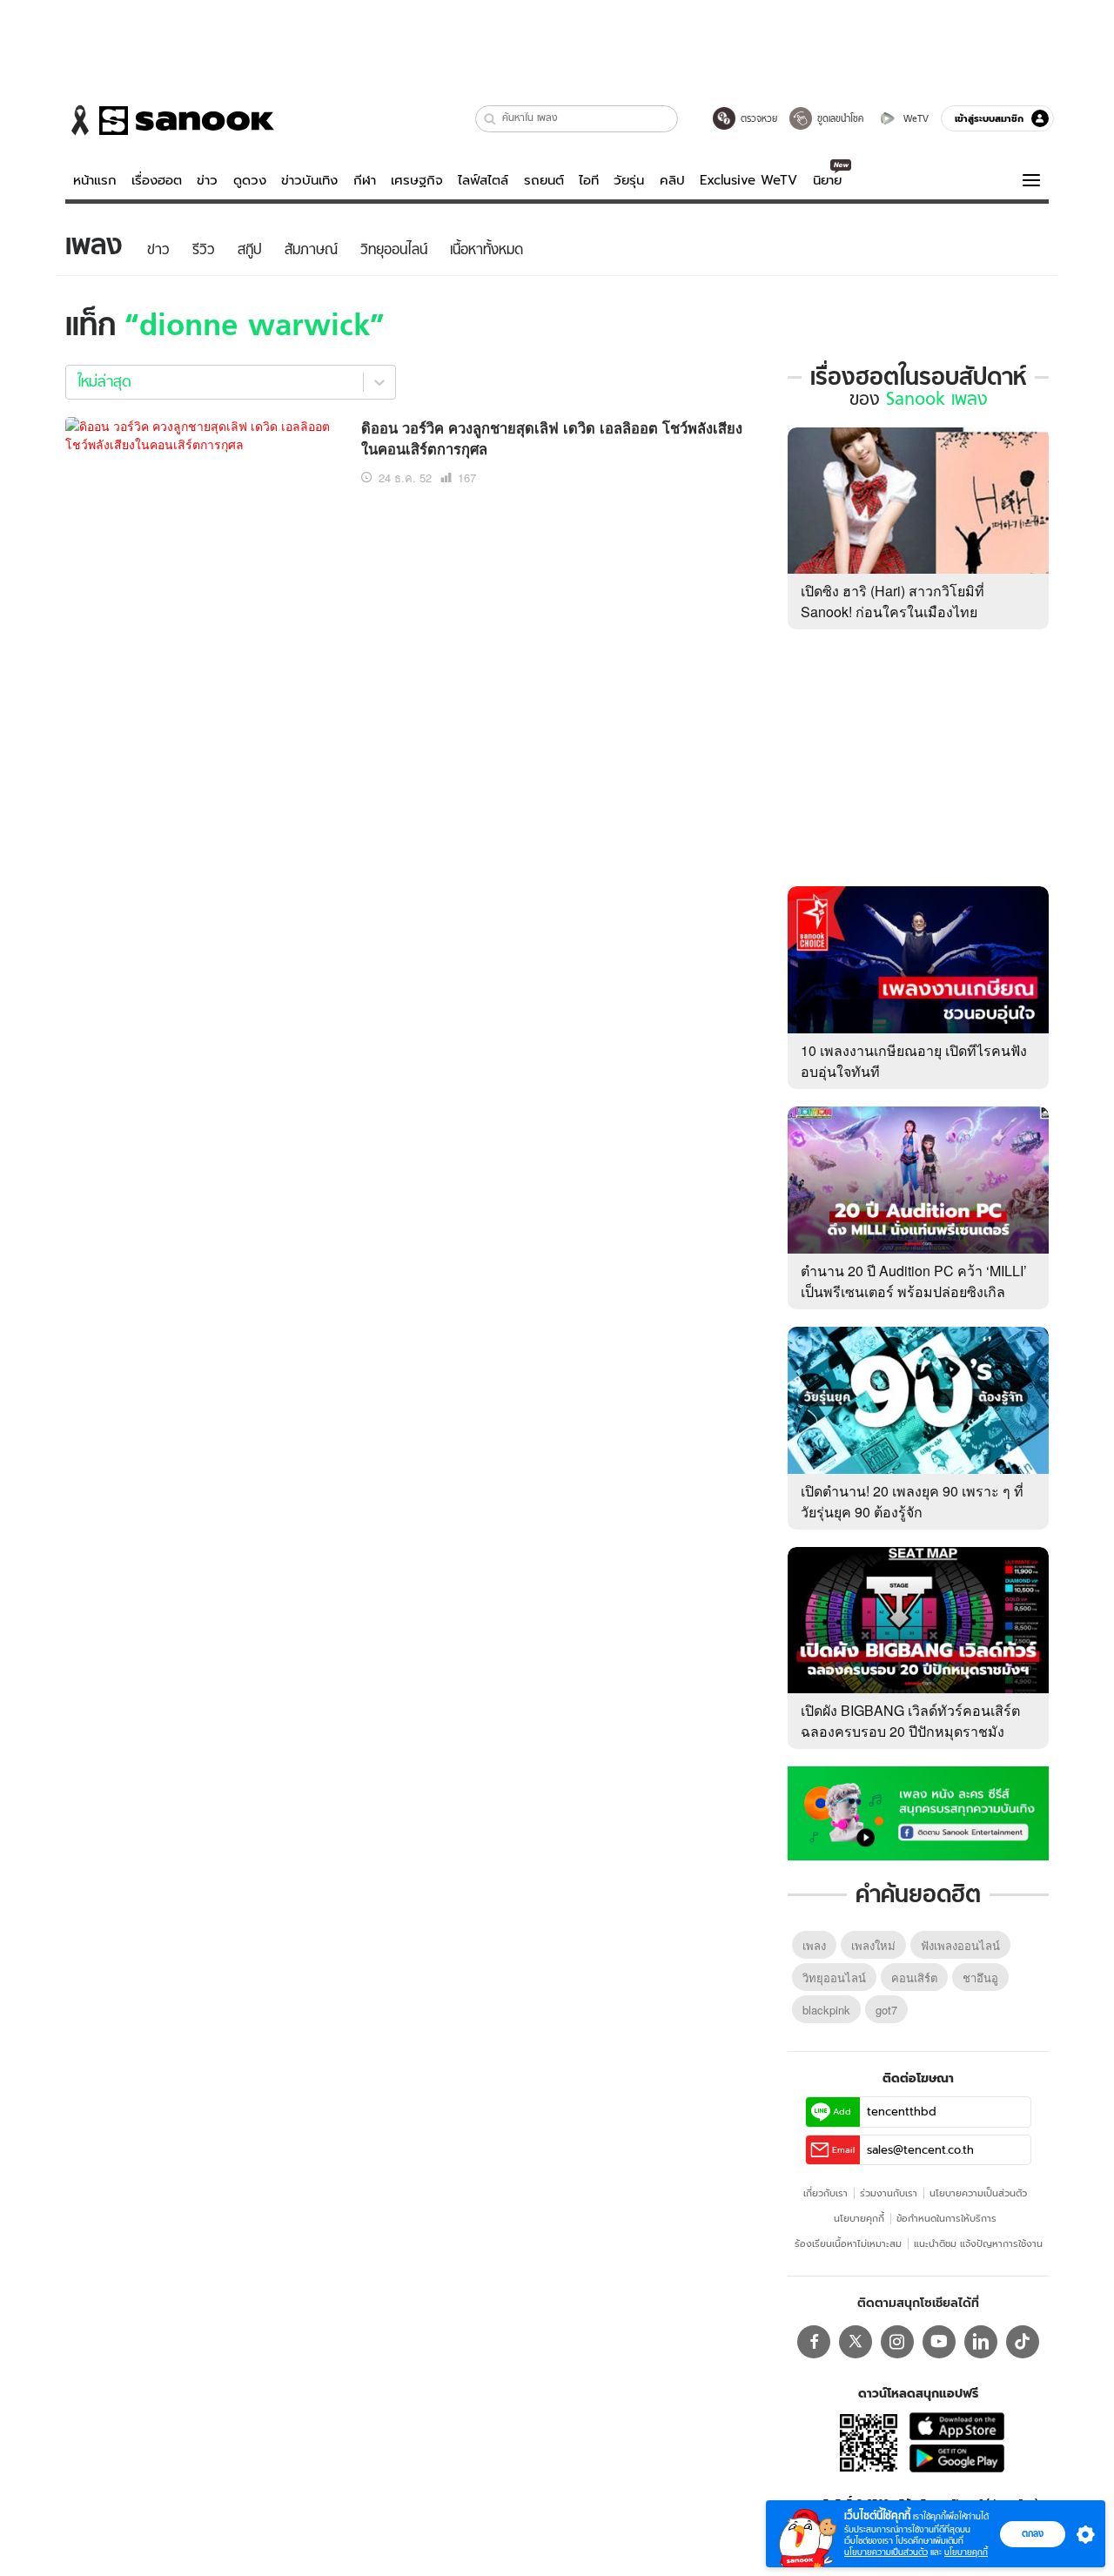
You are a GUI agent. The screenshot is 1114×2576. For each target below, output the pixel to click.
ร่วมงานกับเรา (889, 2193)
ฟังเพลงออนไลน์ (960, 1945)
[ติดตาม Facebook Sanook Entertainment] (918, 1812)
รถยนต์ (544, 180)
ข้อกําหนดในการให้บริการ (946, 2218)
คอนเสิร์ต (914, 1977)
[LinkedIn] (981, 2342)
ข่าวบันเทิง (309, 180)
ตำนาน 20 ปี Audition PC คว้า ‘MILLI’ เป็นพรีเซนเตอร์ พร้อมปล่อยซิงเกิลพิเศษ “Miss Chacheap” (914, 1291)
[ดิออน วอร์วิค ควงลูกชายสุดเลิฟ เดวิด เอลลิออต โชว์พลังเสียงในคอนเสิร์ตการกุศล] (205, 433)
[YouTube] (939, 2342)
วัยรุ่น (629, 180)
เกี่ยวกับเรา (825, 2193)
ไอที (589, 180)
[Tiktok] (1023, 2342)
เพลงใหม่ (873, 1945)
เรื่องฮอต (157, 180)
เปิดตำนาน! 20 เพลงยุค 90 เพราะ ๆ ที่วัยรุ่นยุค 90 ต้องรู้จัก (912, 1501)
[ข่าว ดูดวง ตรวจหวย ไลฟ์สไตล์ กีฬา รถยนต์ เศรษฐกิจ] (170, 120)
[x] (856, 2342)
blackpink (826, 2010)
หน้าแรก (95, 180)
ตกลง (1033, 2533)
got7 (886, 2010)
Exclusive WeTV (748, 180)
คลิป (672, 180)
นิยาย (827, 180)
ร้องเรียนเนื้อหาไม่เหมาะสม (848, 2243)
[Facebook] (814, 2342)
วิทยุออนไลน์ (834, 1977)
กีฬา (365, 180)
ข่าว (207, 180)
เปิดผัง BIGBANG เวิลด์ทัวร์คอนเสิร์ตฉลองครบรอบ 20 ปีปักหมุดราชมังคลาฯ (910, 1731)
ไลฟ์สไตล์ (483, 180)
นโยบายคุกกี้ (859, 2218)
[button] (490, 119)
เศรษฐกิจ (417, 180)
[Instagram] (897, 2342)
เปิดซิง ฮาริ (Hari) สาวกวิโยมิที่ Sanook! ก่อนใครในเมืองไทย (893, 601)
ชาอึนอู (980, 1977)
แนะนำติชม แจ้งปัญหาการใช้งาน (978, 2243)
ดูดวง (250, 180)
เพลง (814, 1945)
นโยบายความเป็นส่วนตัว (978, 2193)
